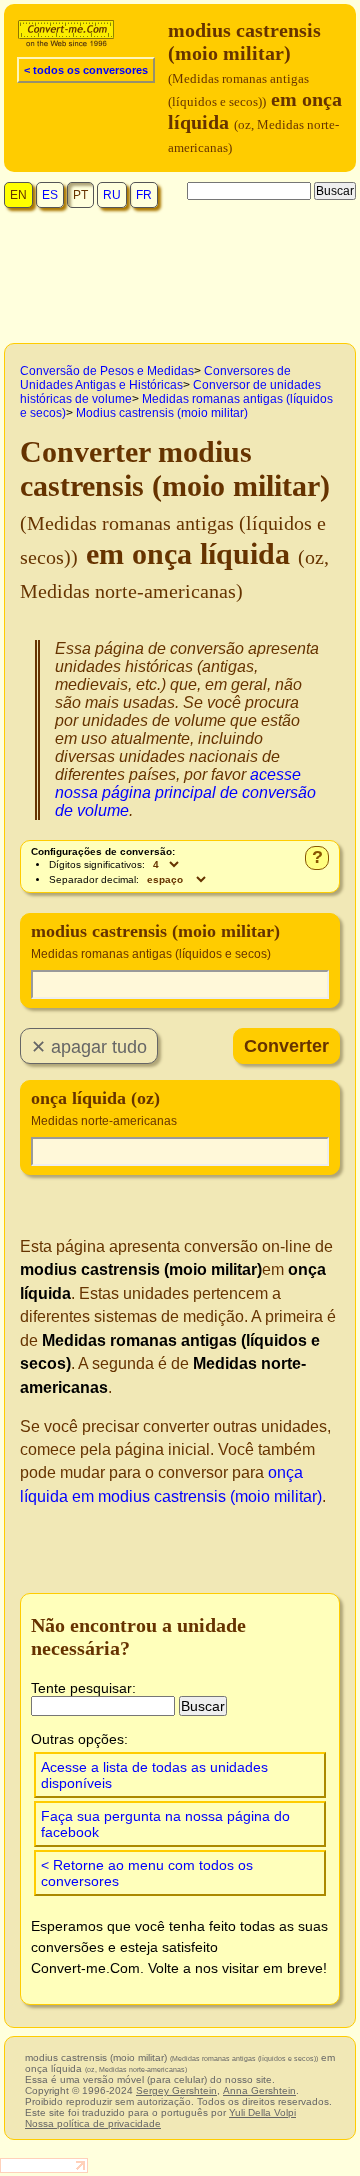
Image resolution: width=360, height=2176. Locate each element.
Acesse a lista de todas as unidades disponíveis (154, 1775)
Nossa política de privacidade (93, 2123)
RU (112, 195)
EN (18, 195)
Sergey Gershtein (176, 2090)
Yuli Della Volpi (262, 2112)
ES (50, 195)
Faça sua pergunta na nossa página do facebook (165, 1824)
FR (144, 195)
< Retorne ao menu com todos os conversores (147, 1873)
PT (80, 195)
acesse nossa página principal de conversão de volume (185, 792)
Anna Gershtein (259, 2090)
